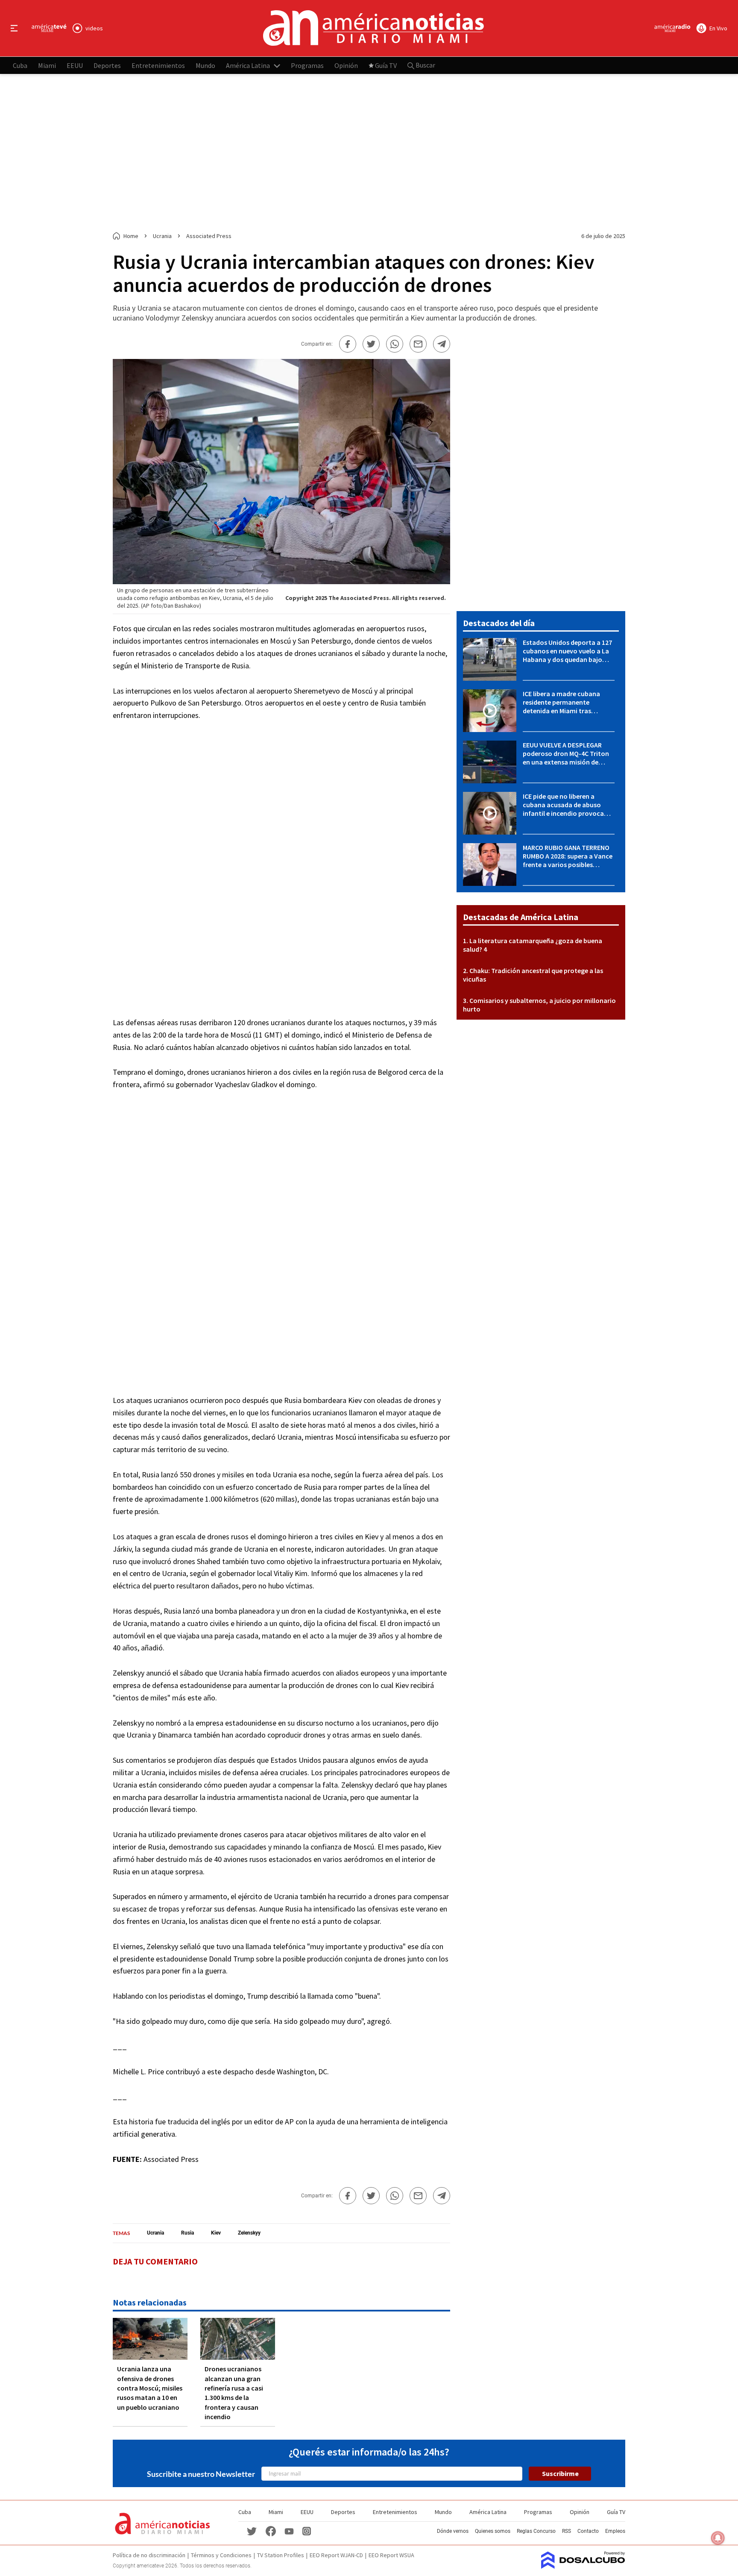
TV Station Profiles (281, 2555)
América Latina (248, 65)
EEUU (75, 65)
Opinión (346, 65)
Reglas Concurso (536, 2531)
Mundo (205, 65)
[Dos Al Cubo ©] (583, 2566)
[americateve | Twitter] (252, 2531)
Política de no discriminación (149, 2555)
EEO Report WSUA (391, 2555)
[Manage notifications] (718, 2538)
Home (131, 236)
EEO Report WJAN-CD (336, 2555)
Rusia (187, 2233)
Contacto (588, 2531)
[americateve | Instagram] (307, 2531)
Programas (307, 65)
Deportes (107, 65)
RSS (567, 2531)
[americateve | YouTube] (289, 2531)
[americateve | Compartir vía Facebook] (348, 344)
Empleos (615, 2531)
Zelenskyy (249, 2233)
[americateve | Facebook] (271, 2531)
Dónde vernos (453, 2531)
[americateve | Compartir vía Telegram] (442, 344)
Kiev (216, 2233)
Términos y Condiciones (221, 2555)
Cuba (20, 65)
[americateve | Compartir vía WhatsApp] (395, 344)
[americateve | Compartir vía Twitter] (371, 344)
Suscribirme (560, 2473)
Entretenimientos (158, 65)
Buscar (425, 65)
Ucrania (155, 2233)
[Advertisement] (369, 153)
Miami (47, 65)
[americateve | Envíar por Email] (418, 344)
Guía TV (386, 65)
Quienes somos (493, 2531)
